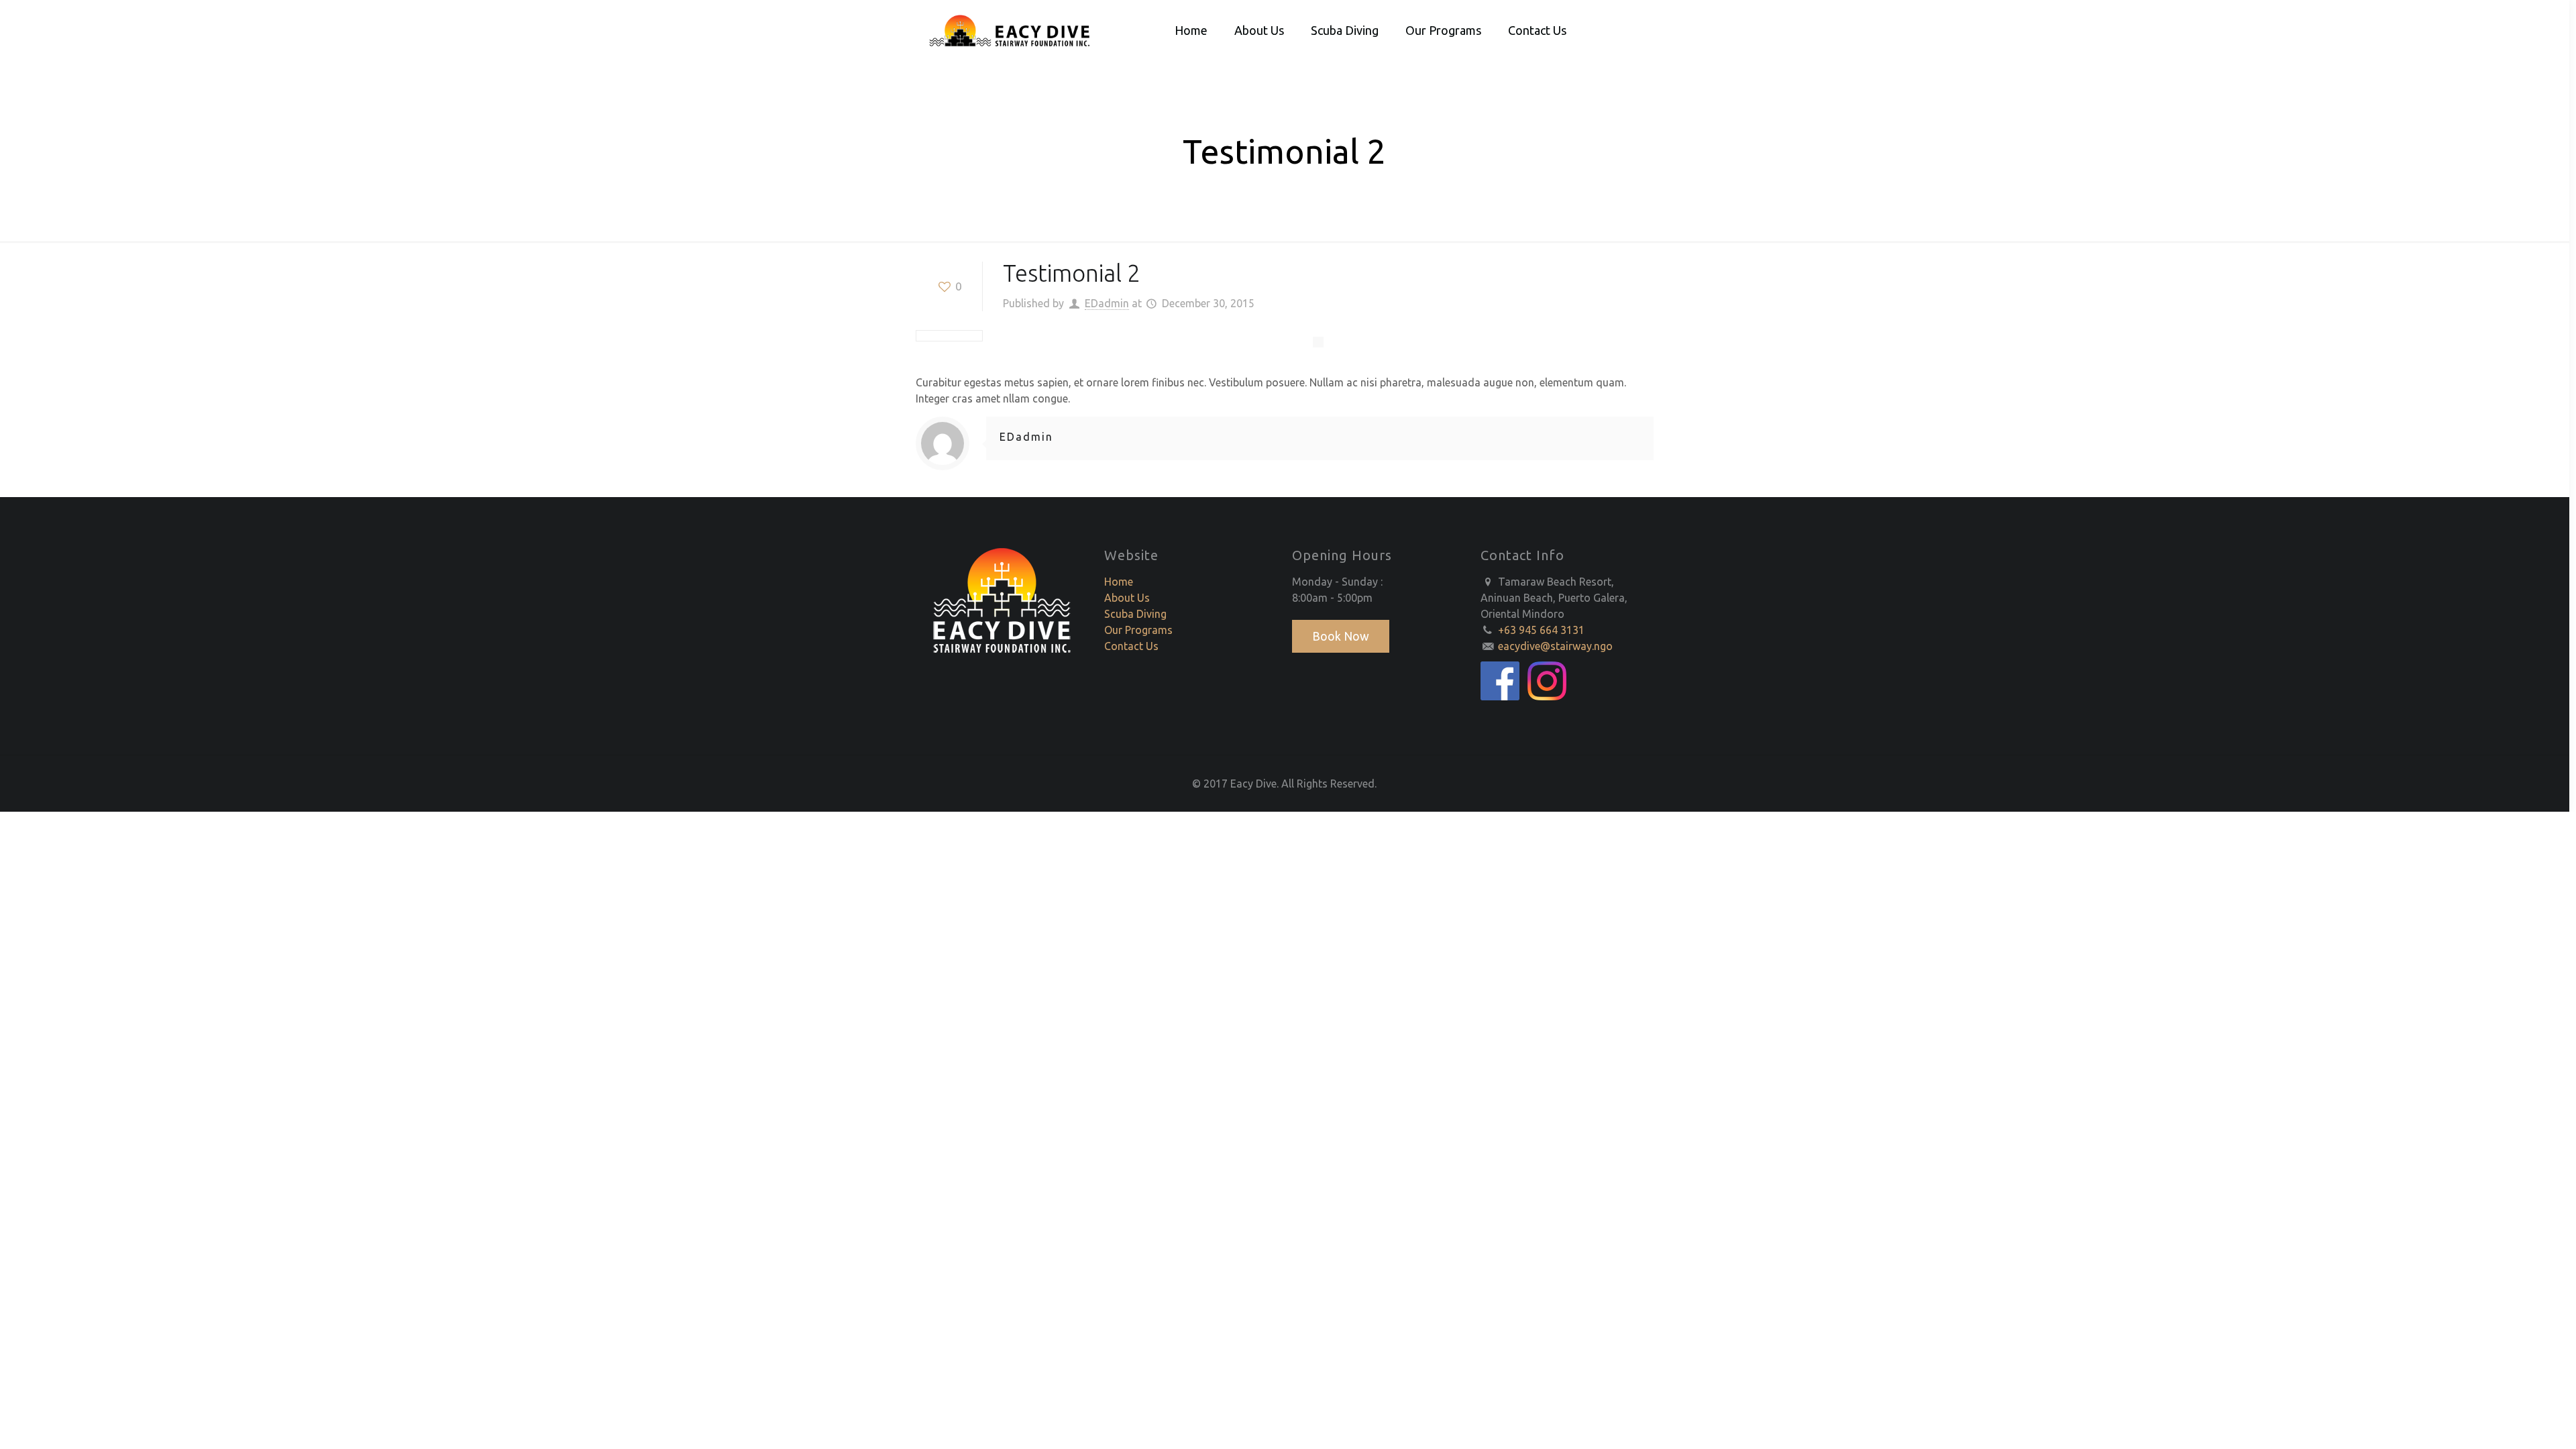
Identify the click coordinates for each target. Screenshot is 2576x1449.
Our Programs (1138, 630)
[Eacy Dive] (1011, 30)
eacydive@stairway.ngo (1555, 646)
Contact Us (1131, 646)
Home (1119, 582)
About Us (1127, 598)
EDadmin (1107, 303)
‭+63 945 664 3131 (1541, 630)
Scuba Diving (1135, 614)
